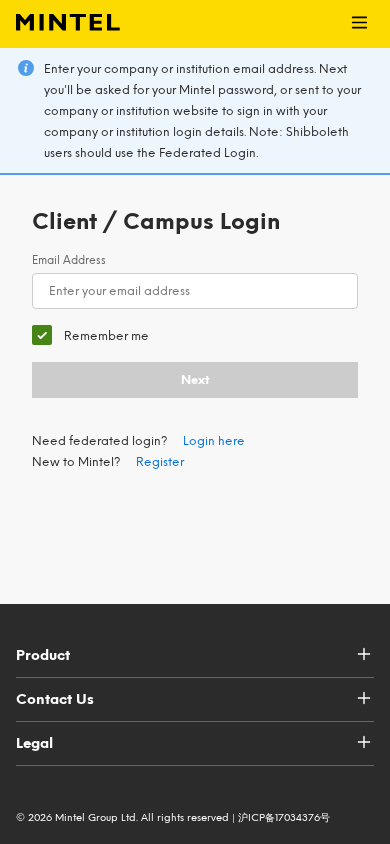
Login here (214, 441)
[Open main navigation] (359, 24)
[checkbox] (90, 335)
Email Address (69, 260)
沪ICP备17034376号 (284, 817)
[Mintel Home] (60, 24)
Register (160, 462)
